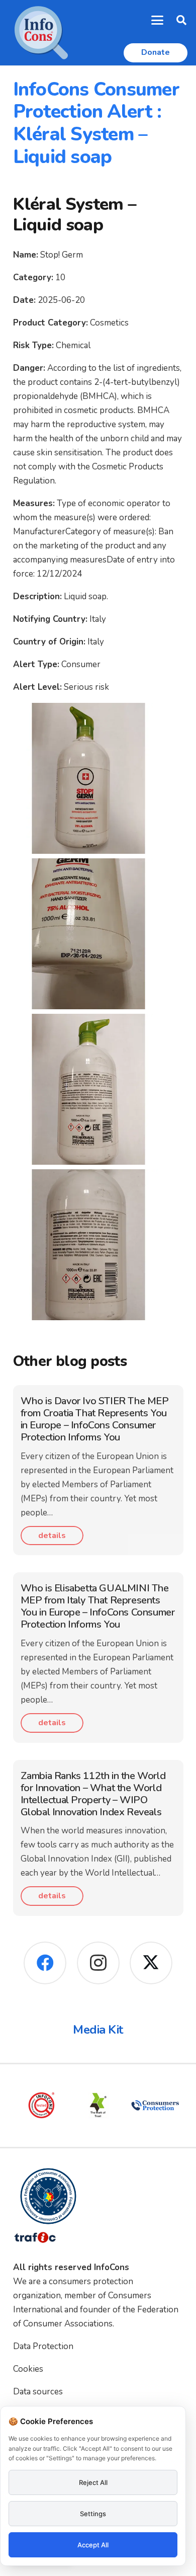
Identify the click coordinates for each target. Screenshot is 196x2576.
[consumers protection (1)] (133, 2105)
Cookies (28, 2369)
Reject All (93, 2482)
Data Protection (43, 2346)
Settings (93, 2514)
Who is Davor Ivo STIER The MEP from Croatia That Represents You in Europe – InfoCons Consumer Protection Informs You (95, 1419)
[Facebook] (45, 1963)
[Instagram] (98, 1963)
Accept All (93, 2545)
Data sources (38, 2392)
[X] (151, 1963)
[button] (158, 20)
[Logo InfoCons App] (41, 33)
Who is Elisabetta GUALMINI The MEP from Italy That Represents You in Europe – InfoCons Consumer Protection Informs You (98, 1606)
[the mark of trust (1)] (76, 2105)
